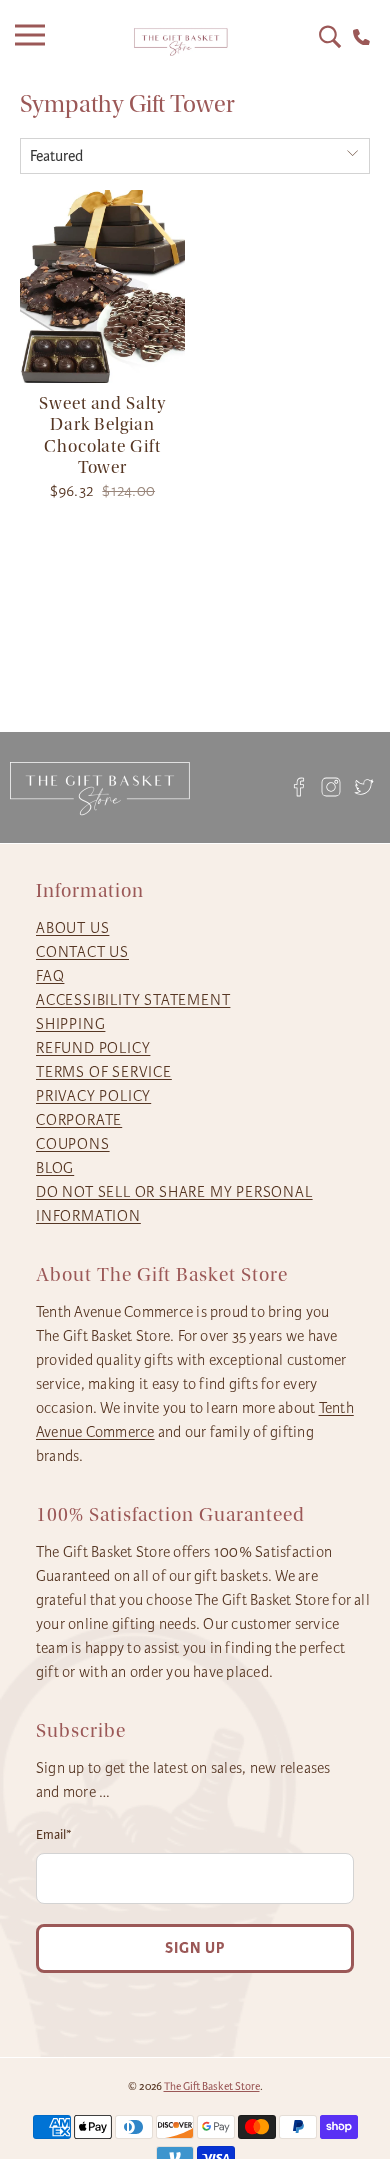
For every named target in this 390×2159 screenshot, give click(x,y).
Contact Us (82, 952)
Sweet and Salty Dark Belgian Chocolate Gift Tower (102, 436)
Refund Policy (93, 1048)
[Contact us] (361, 37)
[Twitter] (364, 787)
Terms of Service (104, 1072)
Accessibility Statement (133, 1000)
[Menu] (35, 42)
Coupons (73, 1144)
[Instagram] (331, 787)
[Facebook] (298, 787)
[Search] (330, 37)
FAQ (50, 976)
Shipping (70, 1024)
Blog (55, 1168)
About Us (72, 928)
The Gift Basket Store (212, 2086)
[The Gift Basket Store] (181, 42)
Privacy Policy (93, 1096)
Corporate (79, 1120)
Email (54, 1835)
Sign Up (195, 1948)
